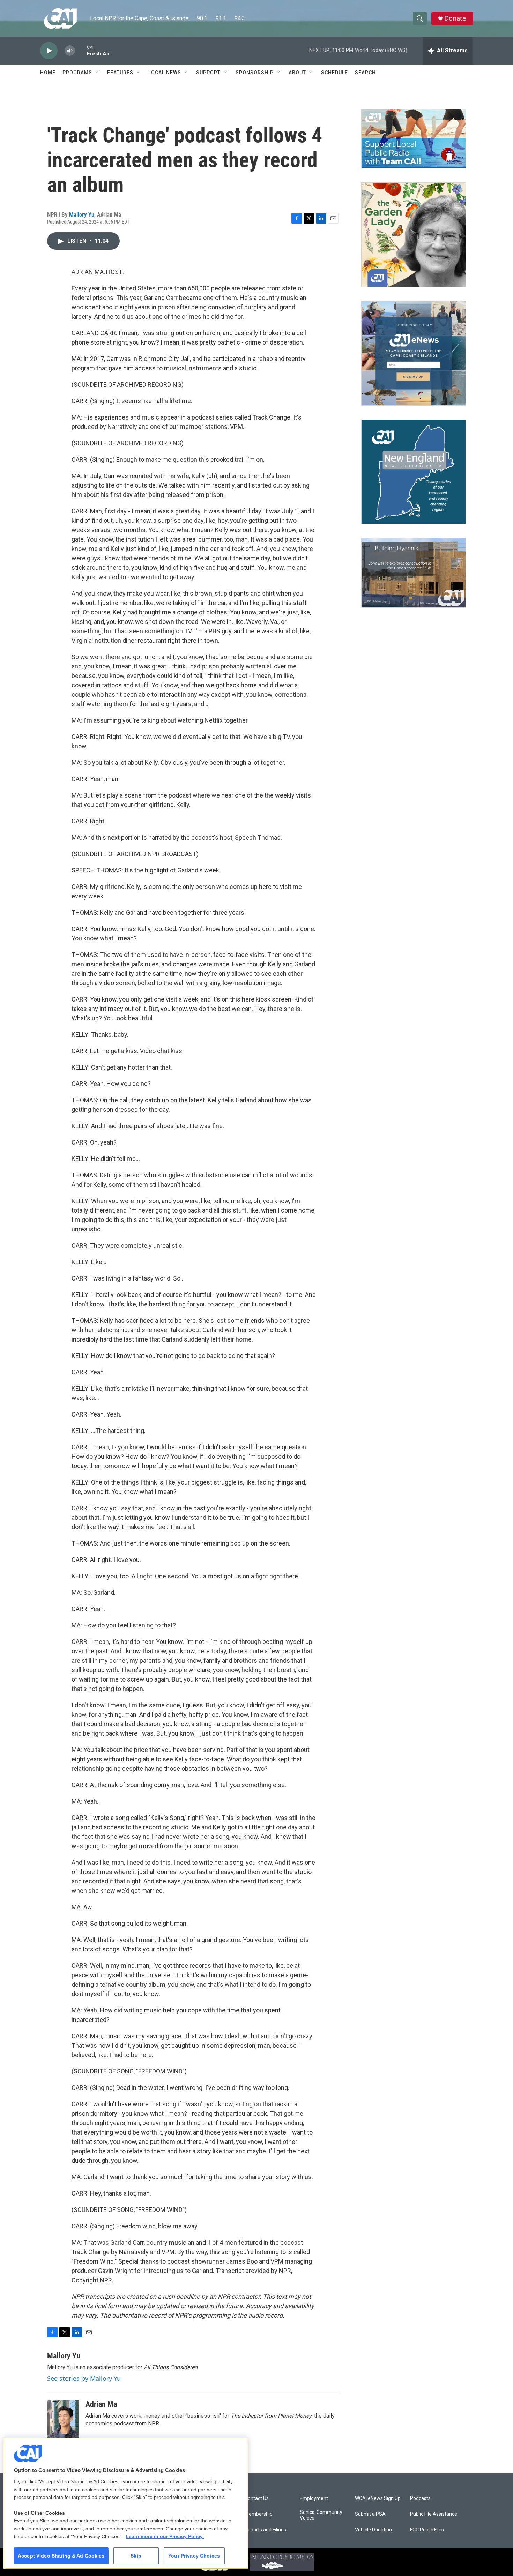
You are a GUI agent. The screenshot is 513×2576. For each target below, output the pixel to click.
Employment (314, 2498)
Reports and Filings (265, 2530)
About (297, 73)
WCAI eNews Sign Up (378, 2498)
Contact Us (257, 2498)
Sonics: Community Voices (321, 2515)
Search (365, 73)
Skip (136, 2556)
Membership (259, 2514)
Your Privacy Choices (194, 2556)
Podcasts (420, 2498)
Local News (165, 73)
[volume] (70, 51)
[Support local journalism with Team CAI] (414, 139)
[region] (126, 2503)
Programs (77, 73)
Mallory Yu (82, 214)
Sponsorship (255, 73)
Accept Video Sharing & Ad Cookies (61, 2556)
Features (120, 73)
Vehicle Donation (373, 2530)
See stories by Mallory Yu (84, 2378)
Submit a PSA (370, 2514)
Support (208, 73)
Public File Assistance (434, 2514)
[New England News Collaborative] (414, 472)
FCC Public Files (427, 2530)
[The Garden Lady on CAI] (414, 235)
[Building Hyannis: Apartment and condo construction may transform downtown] (414, 573)
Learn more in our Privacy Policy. (165, 2536)
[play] (49, 51)
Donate (455, 18)
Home (48, 73)
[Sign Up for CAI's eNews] (414, 353)
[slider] (81, 50)
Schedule (334, 73)
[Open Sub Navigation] (97, 73)
